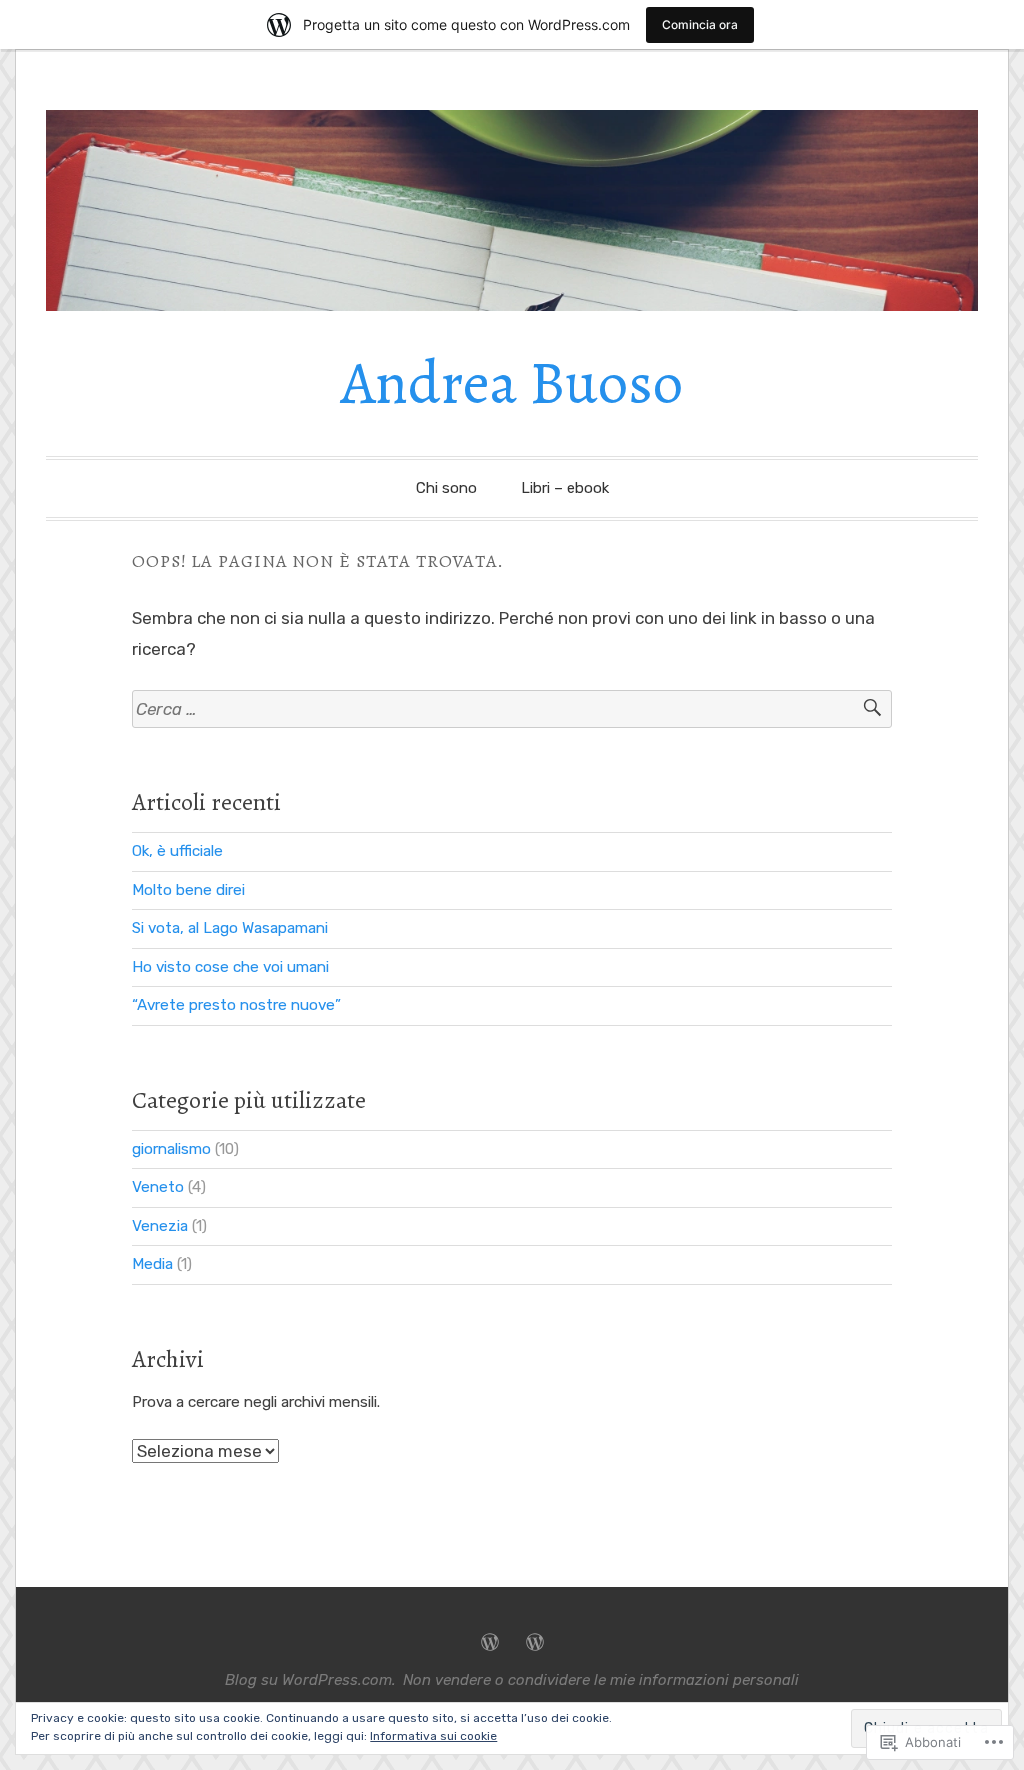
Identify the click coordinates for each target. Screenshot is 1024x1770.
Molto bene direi (188, 890)
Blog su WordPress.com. (310, 1680)
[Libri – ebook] (535, 1642)
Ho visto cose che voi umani (230, 967)
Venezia (160, 1226)
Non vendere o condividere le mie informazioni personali (601, 1680)
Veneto (158, 1187)
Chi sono (446, 488)
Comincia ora (700, 24)
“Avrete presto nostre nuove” (236, 1005)
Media (152, 1264)
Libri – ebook (565, 488)
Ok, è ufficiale (177, 851)
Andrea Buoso (512, 383)
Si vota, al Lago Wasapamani (230, 928)
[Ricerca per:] (512, 709)
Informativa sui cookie (433, 1736)
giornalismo (171, 1149)
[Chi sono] (490, 1642)
